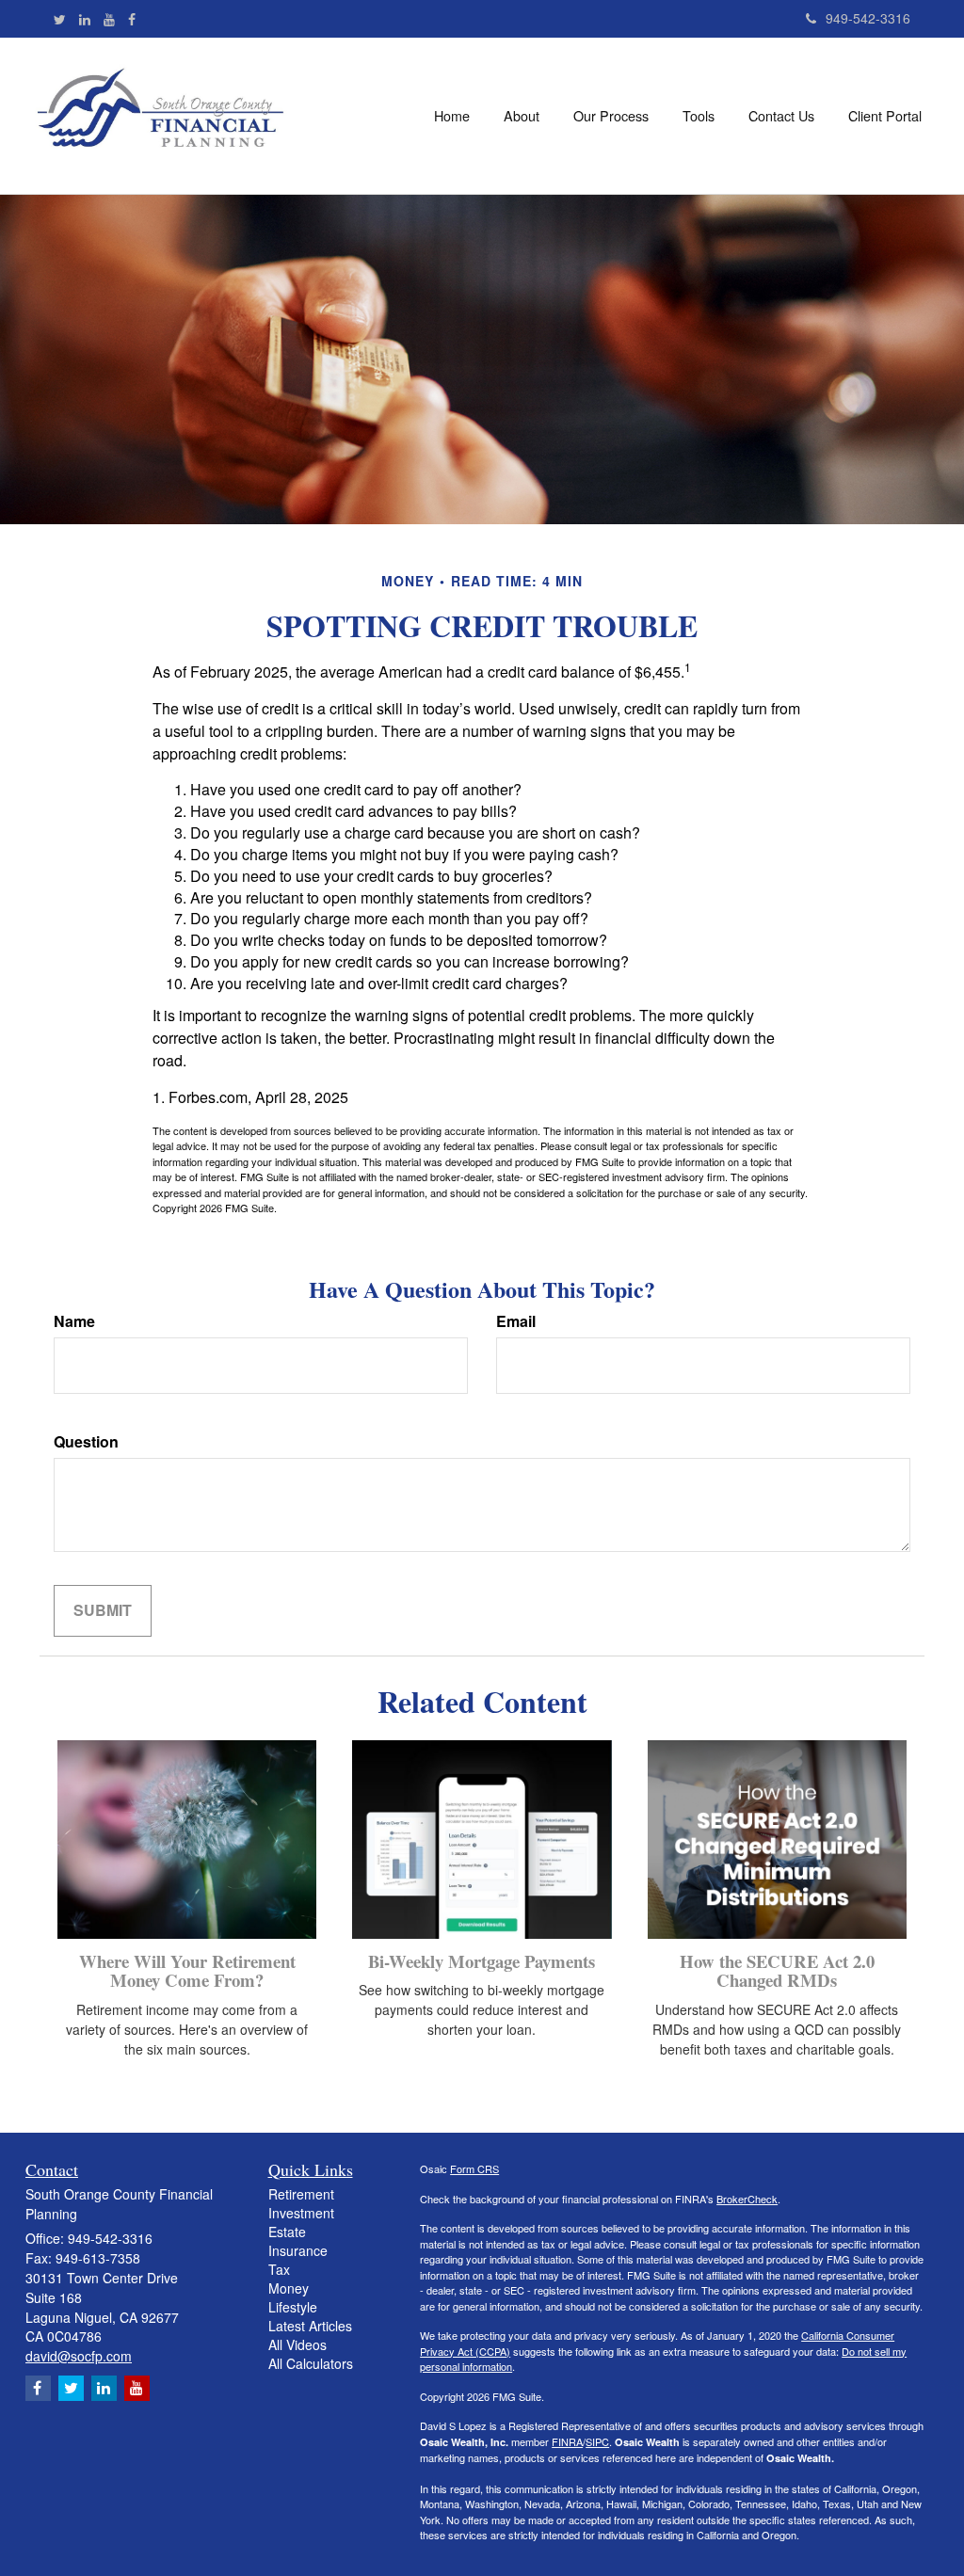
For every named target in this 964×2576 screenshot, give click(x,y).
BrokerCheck (747, 2199)
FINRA (567, 2441)
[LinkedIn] (85, 19)
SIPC (597, 2441)
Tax (279, 2269)
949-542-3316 (868, 18)
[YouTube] (109, 19)
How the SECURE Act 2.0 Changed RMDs (777, 1971)
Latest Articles (310, 2326)
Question (86, 1442)
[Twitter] (60, 19)
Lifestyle (293, 2307)
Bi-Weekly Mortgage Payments (482, 1961)
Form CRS (474, 2168)
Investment (301, 2213)
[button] (522, 116)
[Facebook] (132, 19)
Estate (287, 2232)
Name (74, 1321)
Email (516, 1321)
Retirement (301, 2194)
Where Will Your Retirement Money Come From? (187, 1971)
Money (289, 2288)
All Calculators (311, 2363)
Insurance (298, 2250)
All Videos (297, 2344)
